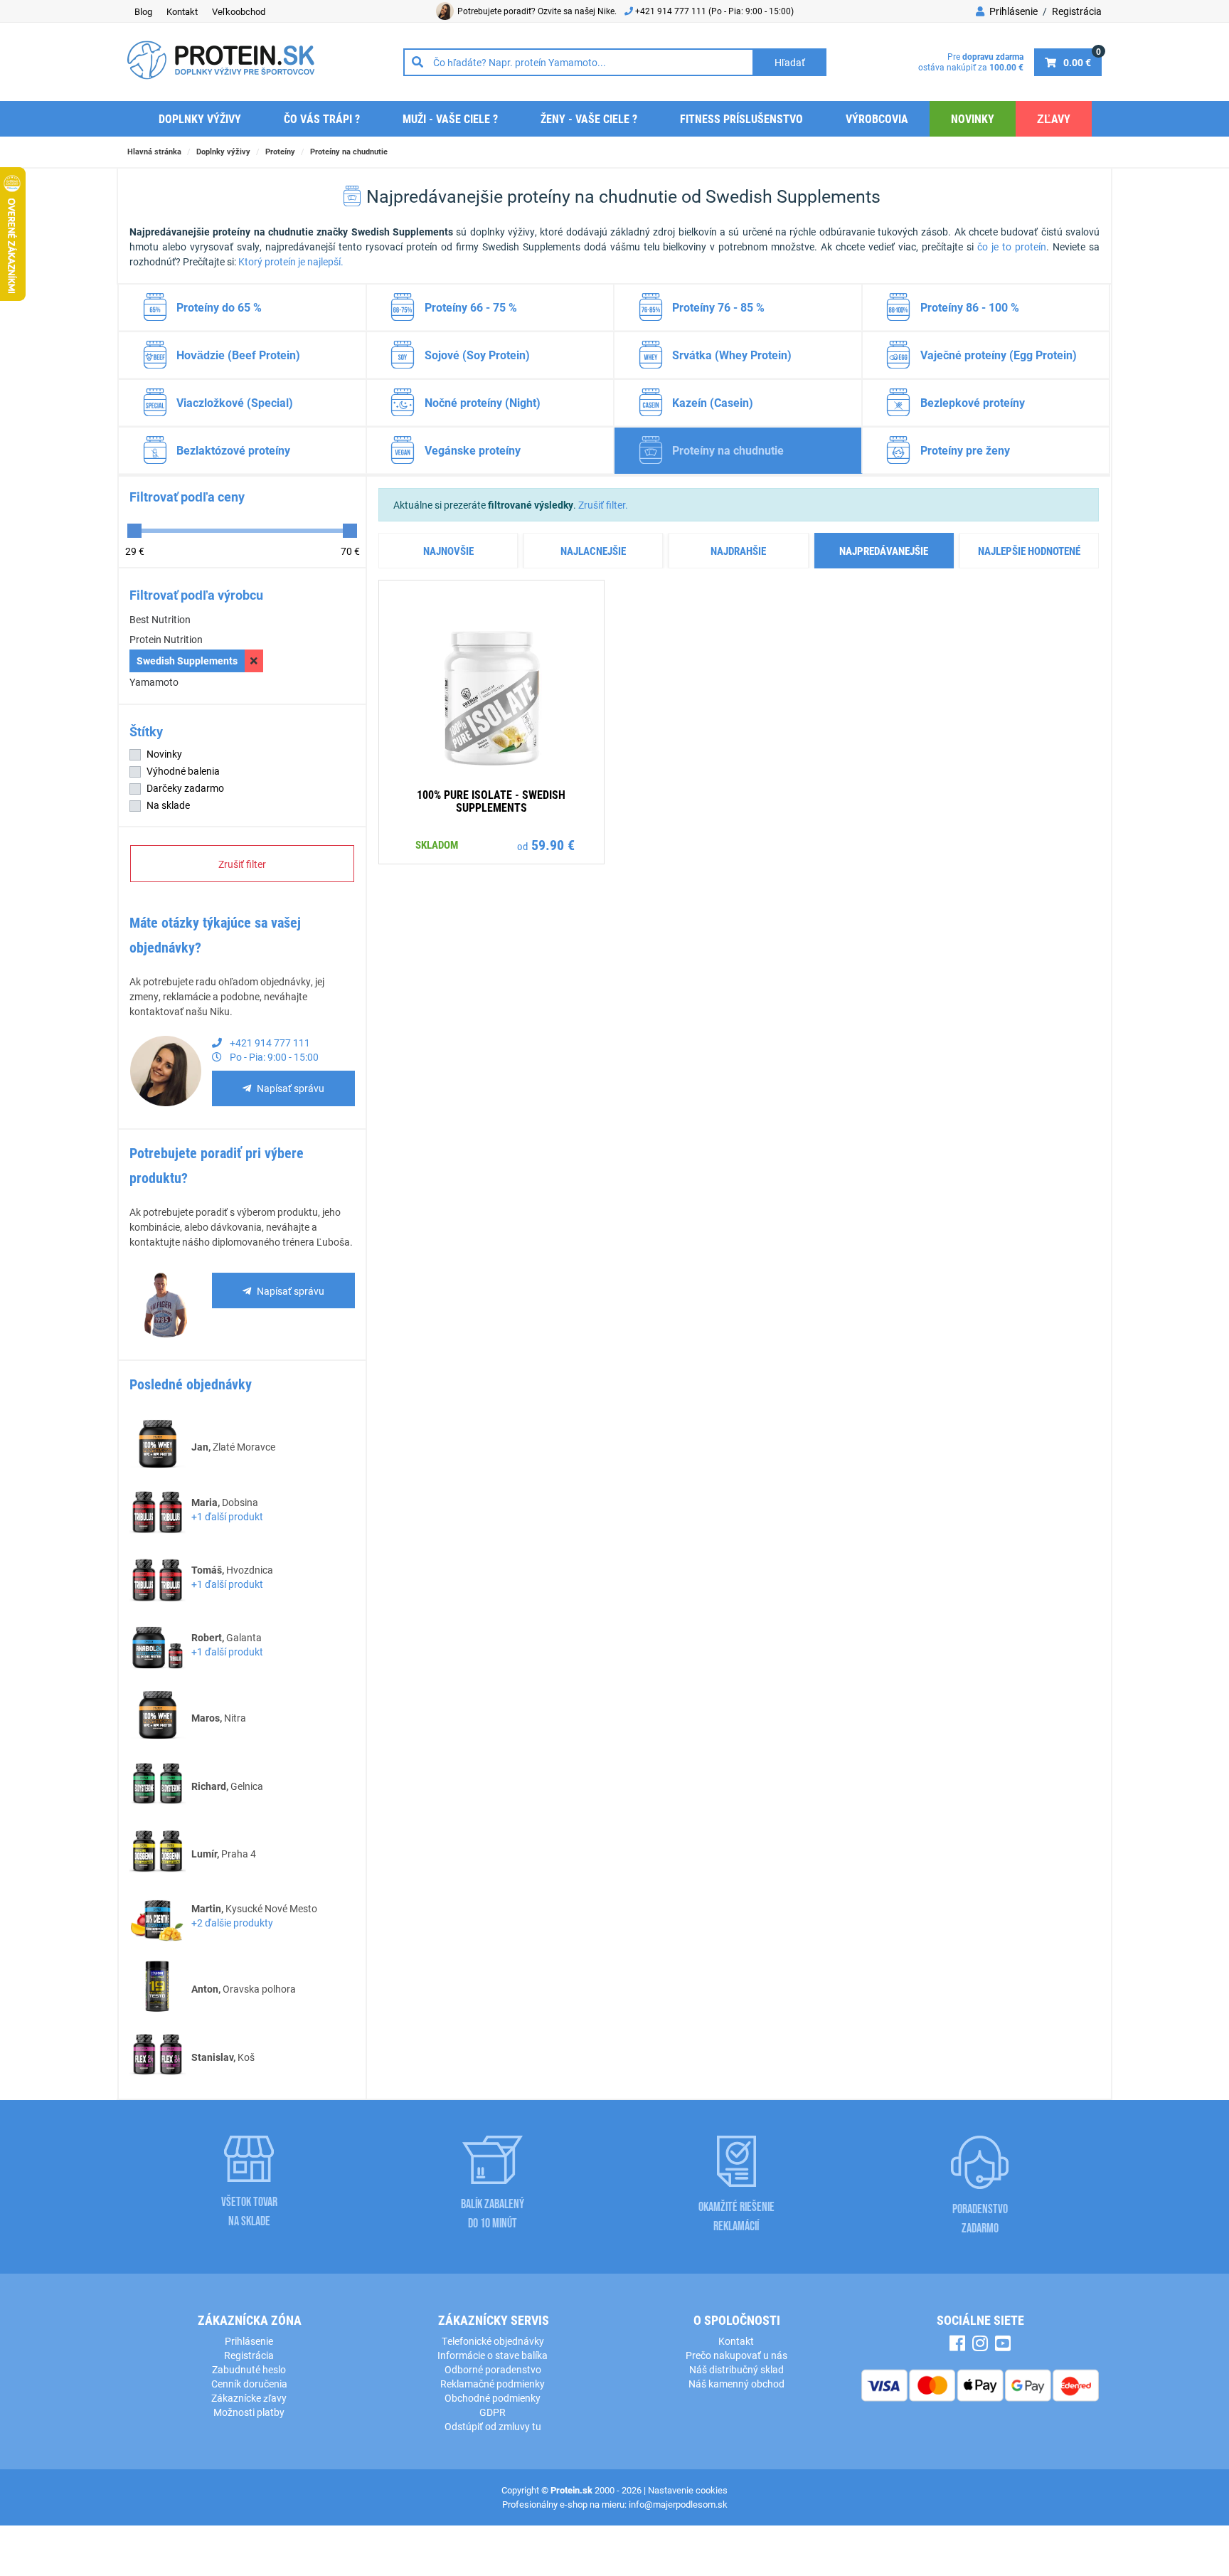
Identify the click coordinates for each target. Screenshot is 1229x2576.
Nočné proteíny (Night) (483, 402)
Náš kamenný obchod (736, 2384)
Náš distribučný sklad (736, 2369)
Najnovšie (448, 551)
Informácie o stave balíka (493, 2355)
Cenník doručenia (249, 2384)
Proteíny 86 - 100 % (970, 307)
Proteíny (280, 151)
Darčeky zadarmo (185, 788)
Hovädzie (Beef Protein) (238, 355)
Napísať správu (291, 1088)
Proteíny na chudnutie (349, 151)
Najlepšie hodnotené (1029, 551)
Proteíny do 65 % (219, 307)
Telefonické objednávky (493, 2341)
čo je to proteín (1012, 247)
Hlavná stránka (154, 151)
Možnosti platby (249, 2412)
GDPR (493, 2412)
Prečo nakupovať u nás (736, 2355)
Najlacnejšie (593, 551)
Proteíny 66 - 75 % (471, 307)
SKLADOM (437, 844)
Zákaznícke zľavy (249, 2398)
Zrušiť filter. (603, 505)
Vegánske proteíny (473, 450)
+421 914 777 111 (672, 11)
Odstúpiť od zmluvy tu (493, 2426)
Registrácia (1077, 11)
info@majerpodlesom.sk (678, 2504)
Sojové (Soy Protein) (477, 355)
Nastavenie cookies (688, 2490)
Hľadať (790, 62)
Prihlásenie (1012, 11)
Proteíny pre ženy (965, 450)
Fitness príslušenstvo (741, 118)
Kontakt (182, 11)
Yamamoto (154, 682)
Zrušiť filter (242, 864)
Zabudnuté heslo (249, 2369)
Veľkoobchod (239, 11)
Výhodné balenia (183, 771)
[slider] (134, 531)
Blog (143, 11)
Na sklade (168, 805)
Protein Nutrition (166, 639)
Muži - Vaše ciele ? (450, 118)
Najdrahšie (738, 551)
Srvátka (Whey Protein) (732, 355)
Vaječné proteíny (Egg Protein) (999, 355)
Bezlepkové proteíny (973, 402)
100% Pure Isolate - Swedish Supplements (491, 801)
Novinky (973, 118)
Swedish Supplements (187, 661)
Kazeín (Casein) (713, 402)
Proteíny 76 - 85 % (718, 307)
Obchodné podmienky (493, 2398)
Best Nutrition (160, 619)
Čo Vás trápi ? (322, 118)
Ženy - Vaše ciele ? (589, 118)
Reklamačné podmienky (493, 2384)
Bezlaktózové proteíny (233, 450)
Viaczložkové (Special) (235, 402)
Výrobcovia (877, 118)
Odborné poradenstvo (493, 2369)
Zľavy (1054, 118)
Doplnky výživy (200, 118)
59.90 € (553, 844)
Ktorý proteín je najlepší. (291, 261)
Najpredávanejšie (884, 551)
